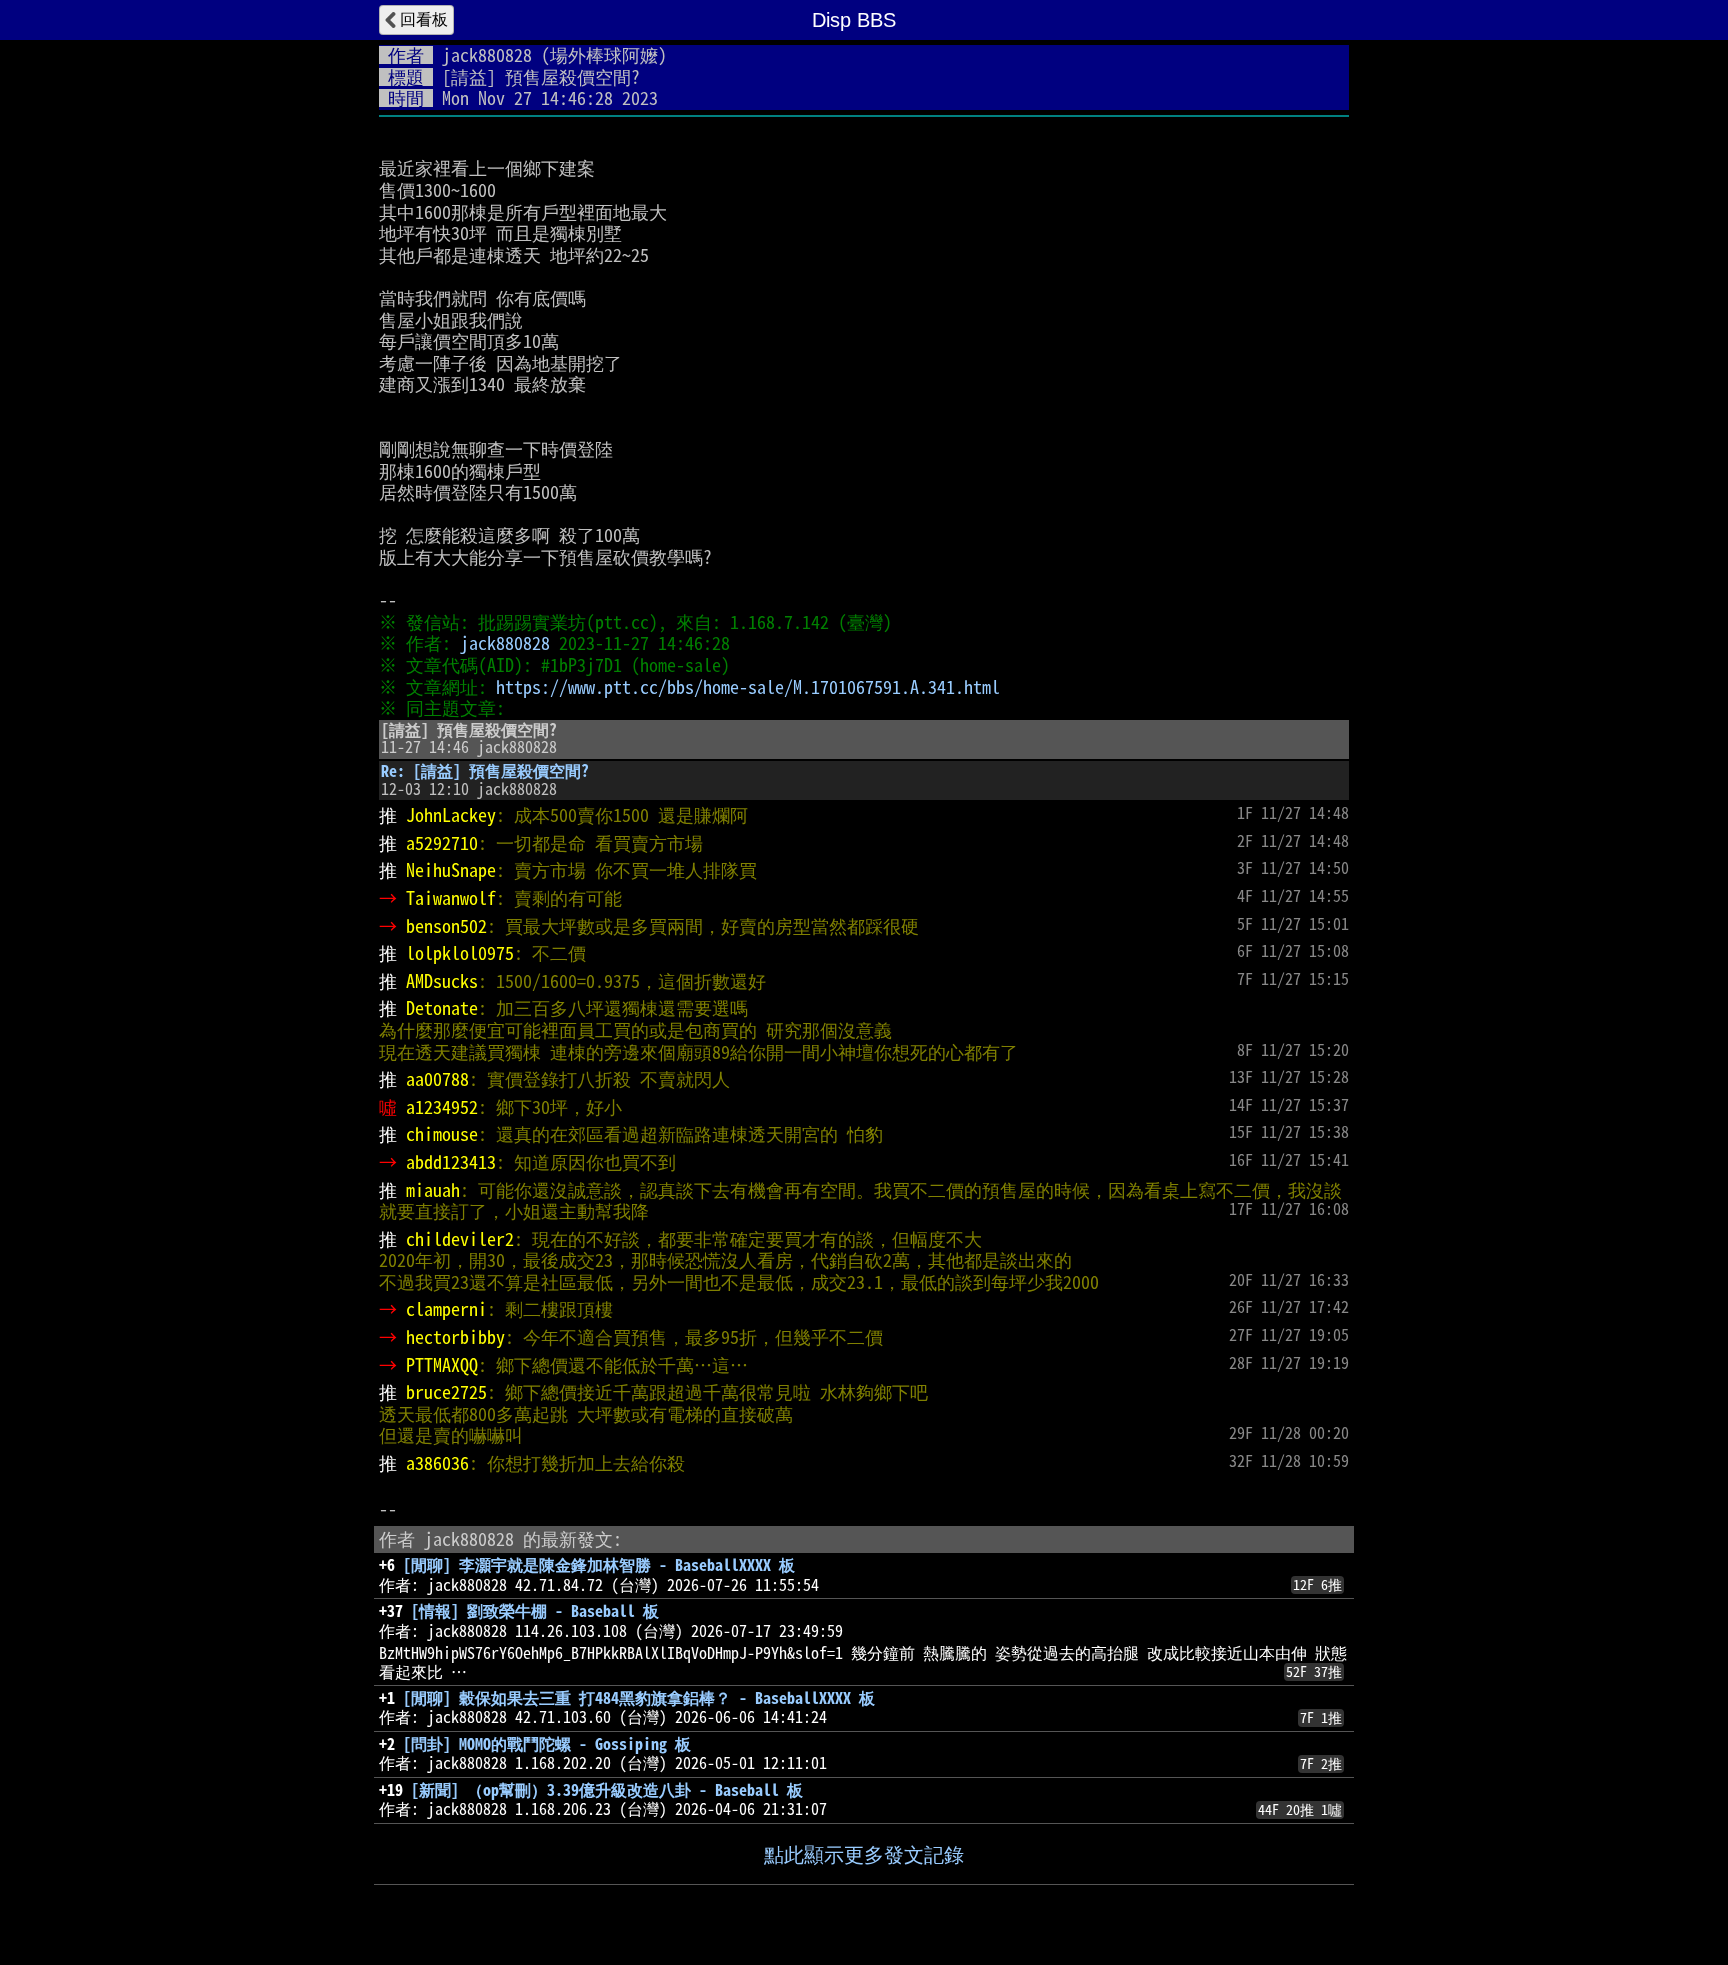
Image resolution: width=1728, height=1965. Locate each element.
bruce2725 (446, 1392)
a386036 (437, 1463)
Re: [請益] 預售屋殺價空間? (485, 771)
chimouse (442, 1134)
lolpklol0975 (460, 953)
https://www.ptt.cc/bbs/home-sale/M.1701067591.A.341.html (748, 687)
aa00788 (437, 1079)
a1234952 (442, 1107)
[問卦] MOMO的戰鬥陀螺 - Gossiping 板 (547, 1744)
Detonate (442, 1008)
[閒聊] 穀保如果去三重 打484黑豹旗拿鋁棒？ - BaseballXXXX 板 (639, 1698)
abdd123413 (451, 1162)
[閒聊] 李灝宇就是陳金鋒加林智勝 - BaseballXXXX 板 (599, 1565)
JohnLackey (451, 815)
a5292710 (442, 843)
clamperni (446, 1309)
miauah (433, 1190)
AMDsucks (442, 981)
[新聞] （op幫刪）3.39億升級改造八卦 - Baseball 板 (607, 1790)
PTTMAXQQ (442, 1365)
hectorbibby (455, 1337)
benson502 (446, 926)
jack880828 (487, 55)
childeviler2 (460, 1239)
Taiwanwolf (451, 898)
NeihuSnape (451, 870)
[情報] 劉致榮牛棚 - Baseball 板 (535, 1611)
